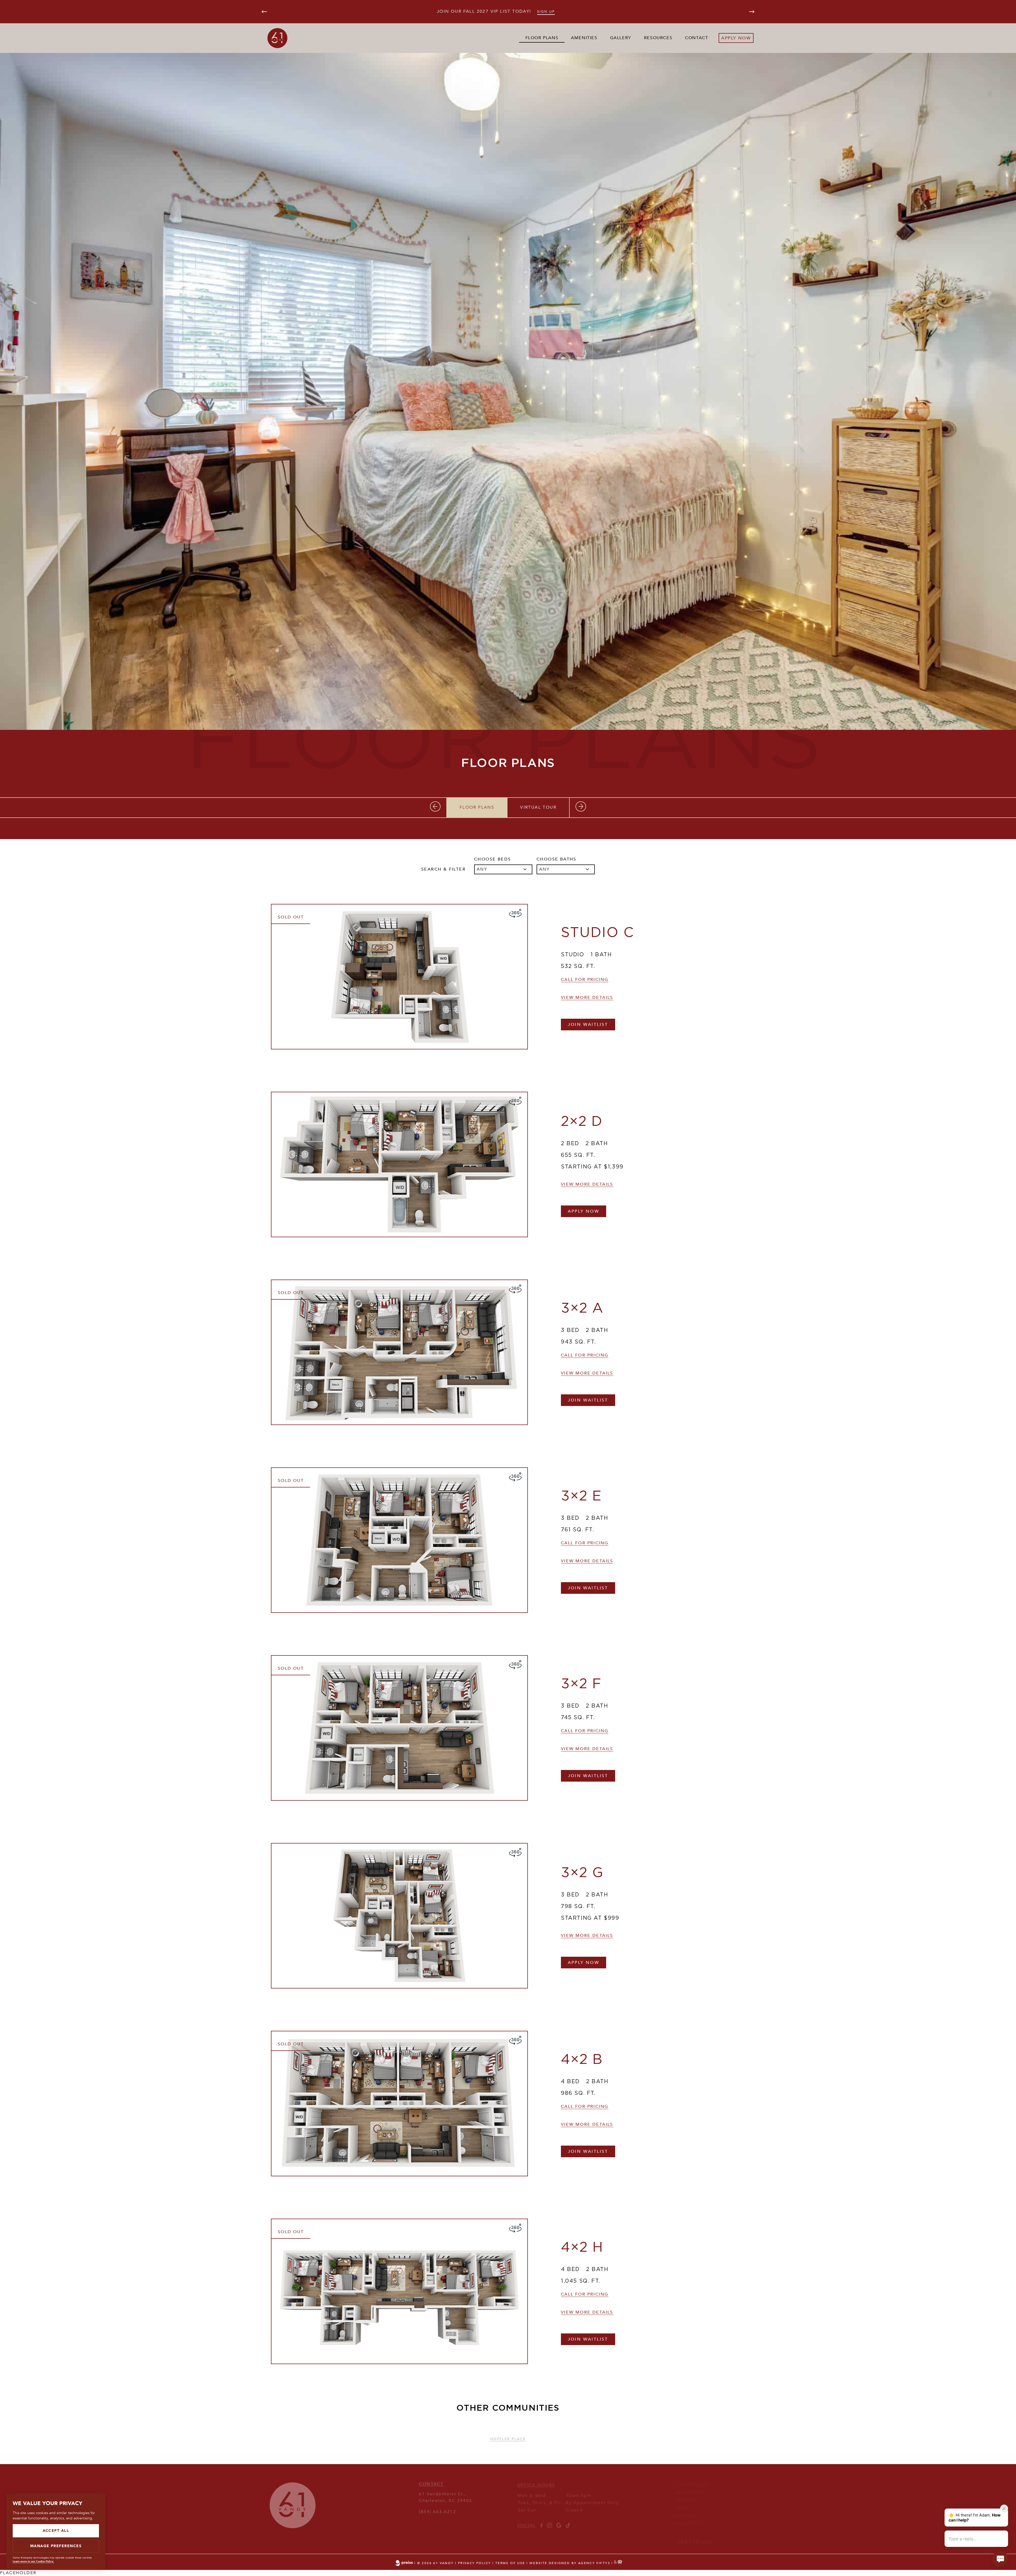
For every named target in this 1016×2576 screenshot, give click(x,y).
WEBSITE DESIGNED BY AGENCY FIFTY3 (570, 2563)
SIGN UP (546, 12)
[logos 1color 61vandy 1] (293, 2524)
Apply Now (584, 1211)
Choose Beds (493, 859)
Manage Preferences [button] (56, 2546)
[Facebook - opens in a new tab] (541, 2521)
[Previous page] (264, 12)
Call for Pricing (585, 980)
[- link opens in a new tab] (695, 2538)
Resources (658, 38)
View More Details (587, 998)
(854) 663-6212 (437, 2507)
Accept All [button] (56, 2531)
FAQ (680, 2502)
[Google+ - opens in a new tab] (559, 2521)
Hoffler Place (508, 2435)
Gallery (621, 38)
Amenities (584, 38)
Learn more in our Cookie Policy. (33, 2561)
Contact (697, 38)
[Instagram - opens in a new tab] (549, 2521)
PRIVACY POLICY (475, 2563)
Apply (729, 38)
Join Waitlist (588, 1025)
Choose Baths (557, 859)
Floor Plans (542, 38)
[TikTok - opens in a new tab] (568, 2521)
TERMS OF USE (510, 2563)
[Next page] (752, 12)
